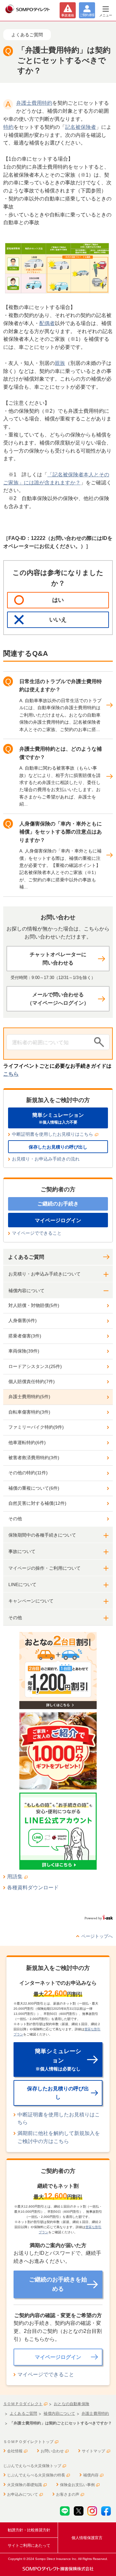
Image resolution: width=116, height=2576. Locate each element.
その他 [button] (15, 1618)
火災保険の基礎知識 (24, 2485)
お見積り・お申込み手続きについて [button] (44, 1274)
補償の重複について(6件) (34, 1488)
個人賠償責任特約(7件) (32, 1381)
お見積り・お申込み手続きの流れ (46, 1159)
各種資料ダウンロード (33, 1888)
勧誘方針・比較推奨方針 (29, 2530)
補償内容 (91, 2475)
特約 (8, 127)
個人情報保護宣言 (87, 2538)
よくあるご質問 (26, 1257)
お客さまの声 (68, 2494)
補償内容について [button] (26, 1291)
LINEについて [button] (22, 1584)
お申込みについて (23, 2494)
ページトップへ (97, 1936)
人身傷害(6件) (23, 1320)
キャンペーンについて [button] (31, 1601)
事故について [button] (22, 1551)
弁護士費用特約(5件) (29, 1397)
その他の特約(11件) (28, 1473)
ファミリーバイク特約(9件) (36, 1427)
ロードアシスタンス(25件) (35, 1366)
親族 (60, 363)
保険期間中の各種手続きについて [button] (42, 1535)
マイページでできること (37, 1233)
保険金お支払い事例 (77, 2485)
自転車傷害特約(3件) (29, 1412)
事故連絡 (68, 15)
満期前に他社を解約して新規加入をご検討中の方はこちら (59, 2137)
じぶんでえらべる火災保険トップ (32, 2466)
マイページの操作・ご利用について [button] (44, 1568)
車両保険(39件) (24, 1351)
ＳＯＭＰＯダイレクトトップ (28, 2442)
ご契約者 (87, 15)
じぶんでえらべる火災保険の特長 (36, 2475)
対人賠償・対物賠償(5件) (34, 1305)
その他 (15, 1519)
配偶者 (47, 323)
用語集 (15, 1877)
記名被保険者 (81, 127)
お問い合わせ (52, 2451)
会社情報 (15, 2451)
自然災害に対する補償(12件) (37, 1503)
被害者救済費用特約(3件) (34, 1458)
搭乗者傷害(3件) (25, 1336)
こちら (11, 1074)
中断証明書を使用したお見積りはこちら (53, 1134)
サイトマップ (93, 2451)
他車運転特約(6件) (27, 1442)
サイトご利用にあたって (29, 2545)
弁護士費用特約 (34, 103)
